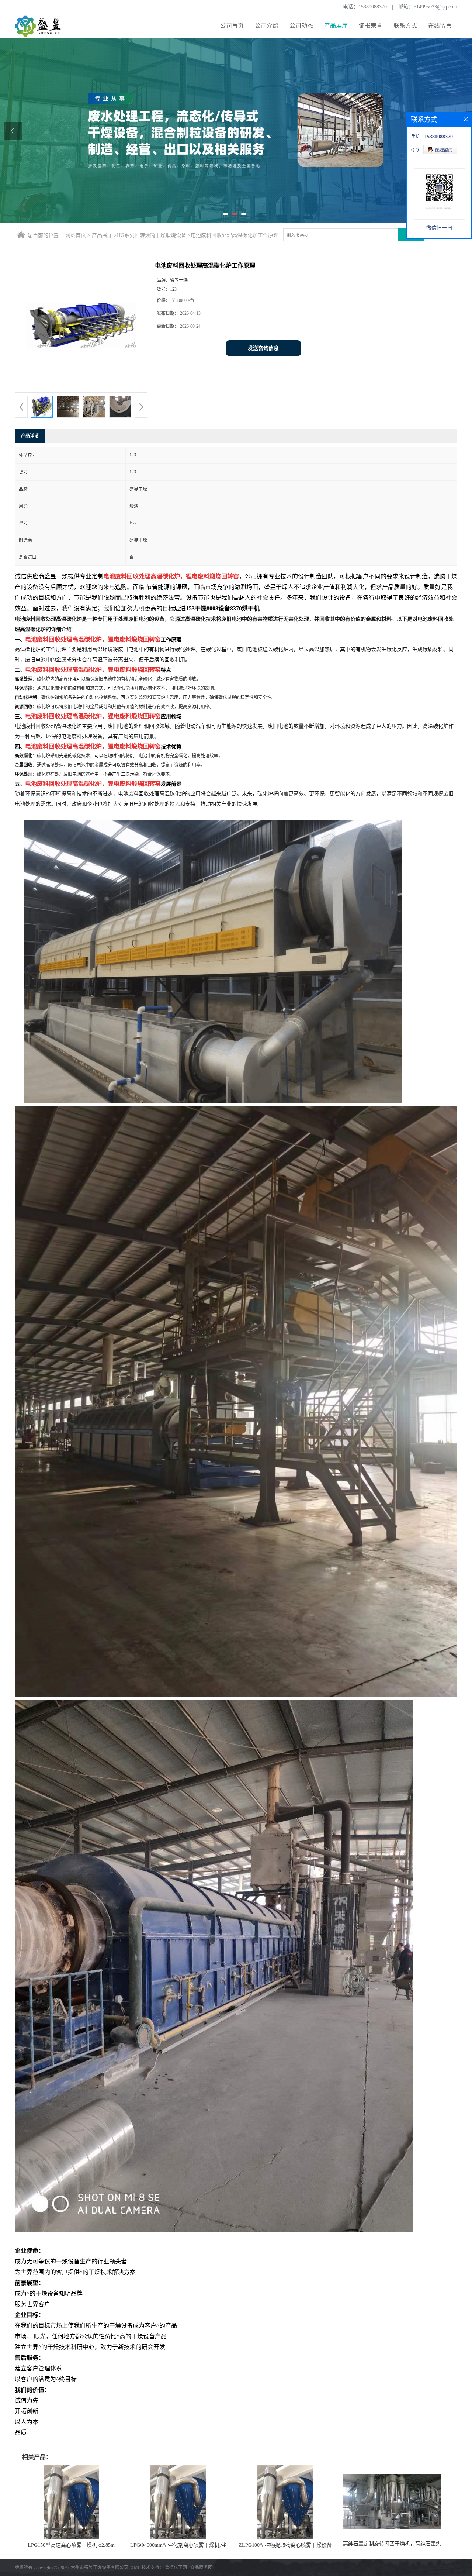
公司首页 (232, 26)
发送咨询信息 (263, 348)
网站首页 (76, 235)
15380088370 (373, 7)
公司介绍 (267, 26)
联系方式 (405, 26)
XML (136, 2568)
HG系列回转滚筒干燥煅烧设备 (152, 235)
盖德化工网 (176, 2568)
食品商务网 (201, 2568)
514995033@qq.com (435, 7)
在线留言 (440, 26)
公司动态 (301, 26)
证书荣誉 (371, 26)
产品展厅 (336, 26)
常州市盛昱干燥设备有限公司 (100, 2568)
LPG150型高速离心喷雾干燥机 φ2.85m (71, 2545)
